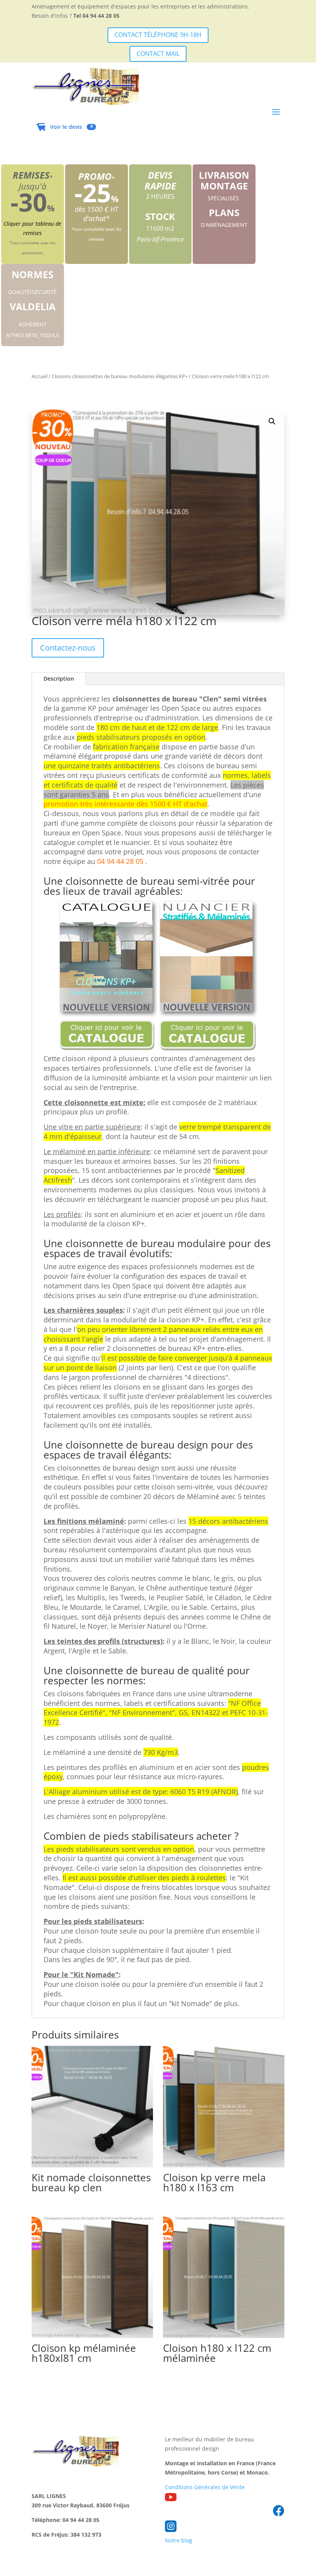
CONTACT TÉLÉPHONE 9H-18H (158, 35)
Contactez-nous (68, 648)
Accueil (39, 376)
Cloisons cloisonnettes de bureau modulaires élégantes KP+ (120, 376)
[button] (272, 421)
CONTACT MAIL (158, 54)
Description (59, 679)
